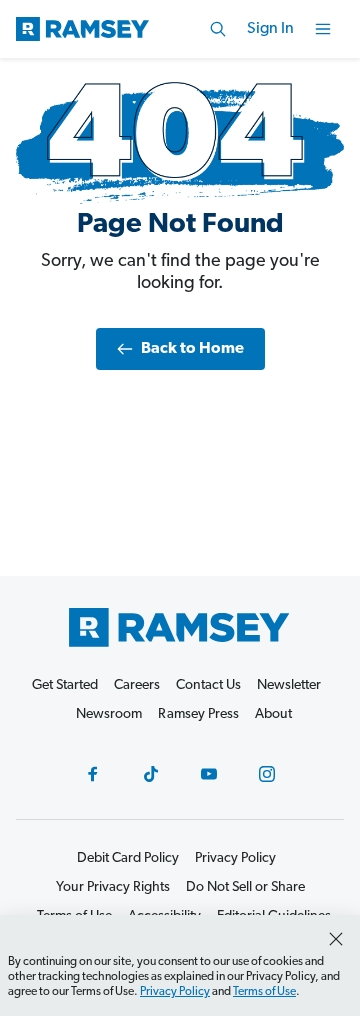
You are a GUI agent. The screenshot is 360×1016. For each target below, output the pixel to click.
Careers (137, 685)
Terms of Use (264, 992)
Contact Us (208, 685)
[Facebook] (93, 774)
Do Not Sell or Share (245, 887)
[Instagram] (267, 774)
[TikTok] (151, 774)
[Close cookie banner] (336, 939)
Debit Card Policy (128, 858)
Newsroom (109, 714)
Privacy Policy (175, 992)
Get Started (65, 685)
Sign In (270, 29)
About (273, 714)
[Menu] (323, 29)
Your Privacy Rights (113, 887)
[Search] (218, 29)
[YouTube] (209, 774)
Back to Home (192, 349)
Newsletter (289, 685)
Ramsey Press (198, 714)
